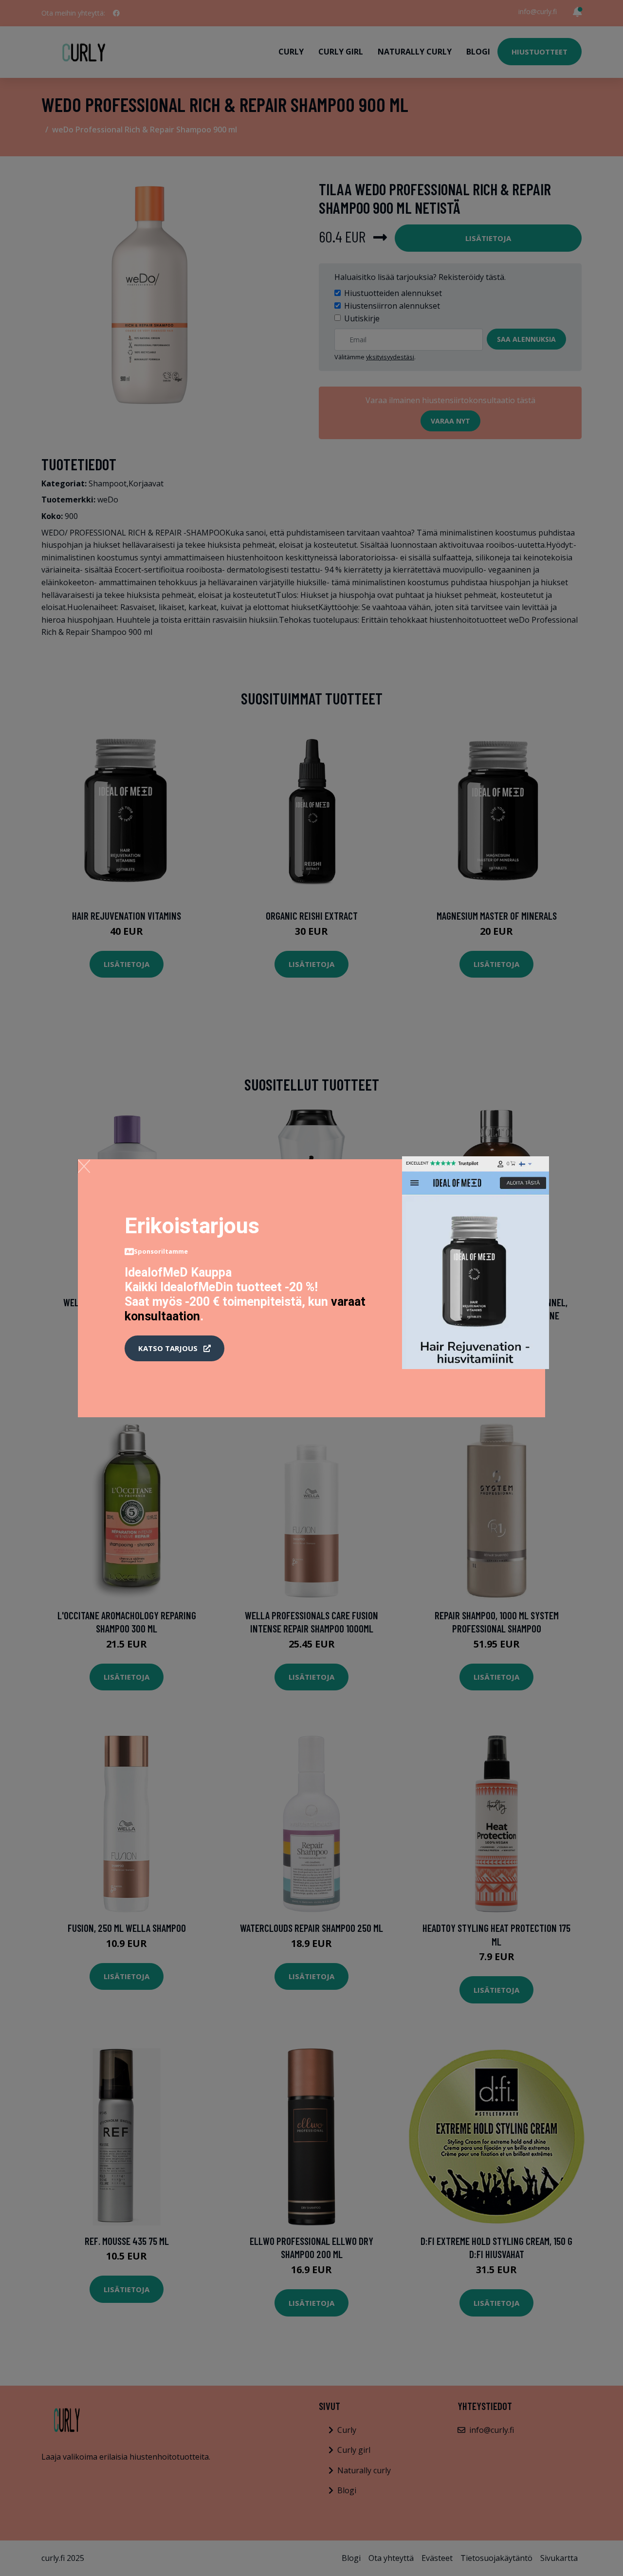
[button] (174, 1349)
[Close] (84, 1166)
